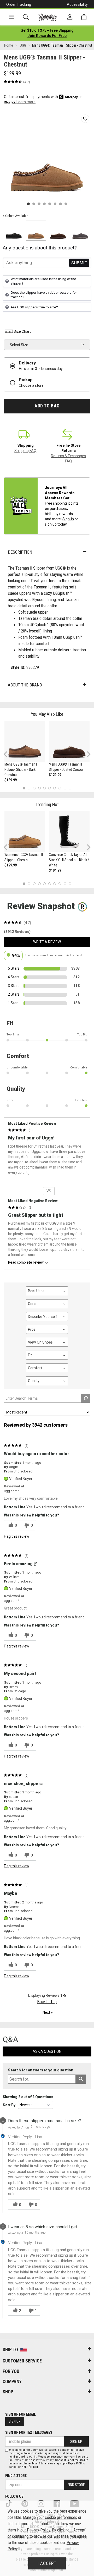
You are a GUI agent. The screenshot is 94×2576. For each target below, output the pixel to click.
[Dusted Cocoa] (58, 231)
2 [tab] (29, 788)
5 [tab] (45, 788)
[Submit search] (81, 2079)
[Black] (14, 231)
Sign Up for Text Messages (29, 2432)
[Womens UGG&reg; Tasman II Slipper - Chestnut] (25, 832)
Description (20, 552)
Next (87, 754)
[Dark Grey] (80, 231)
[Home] (48, 17)
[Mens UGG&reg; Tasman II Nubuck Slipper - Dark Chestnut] (25, 741)
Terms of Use (22, 2460)
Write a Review (47, 942)
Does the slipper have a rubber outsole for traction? (44, 295)
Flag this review (17, 1536)
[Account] (70, 17)
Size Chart (22, 331)
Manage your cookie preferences (50, 2517)
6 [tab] (49, 788)
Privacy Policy (45, 2460)
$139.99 (11, 780)
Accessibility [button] (77, 4)
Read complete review (26, 1262)
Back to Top (47, 2002)
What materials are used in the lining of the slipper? (43, 281)
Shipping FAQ (25, 451)
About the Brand (25, 685)
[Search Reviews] (86, 1398)
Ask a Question (47, 2051)
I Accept (47, 2563)
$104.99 (55, 870)
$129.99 (55, 775)
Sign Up (15, 2421)
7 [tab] (55, 788)
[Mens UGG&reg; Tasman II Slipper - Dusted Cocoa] (69, 741)
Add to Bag (47, 406)
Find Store (76, 2485)
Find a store (16, 2476)
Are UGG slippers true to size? (34, 307)
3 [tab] (34, 788)
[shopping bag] (84, 17)
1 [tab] (24, 788)
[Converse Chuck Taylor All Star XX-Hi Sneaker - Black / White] (69, 832)
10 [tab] (70, 788)
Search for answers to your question (41, 2070)
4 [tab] (39, 788)
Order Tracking (19, 4)
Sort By (9, 2105)
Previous (9, 756)
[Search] (26, 17)
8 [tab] (60, 788)
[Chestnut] (36, 231)
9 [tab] (65, 788)
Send (79, 263)
